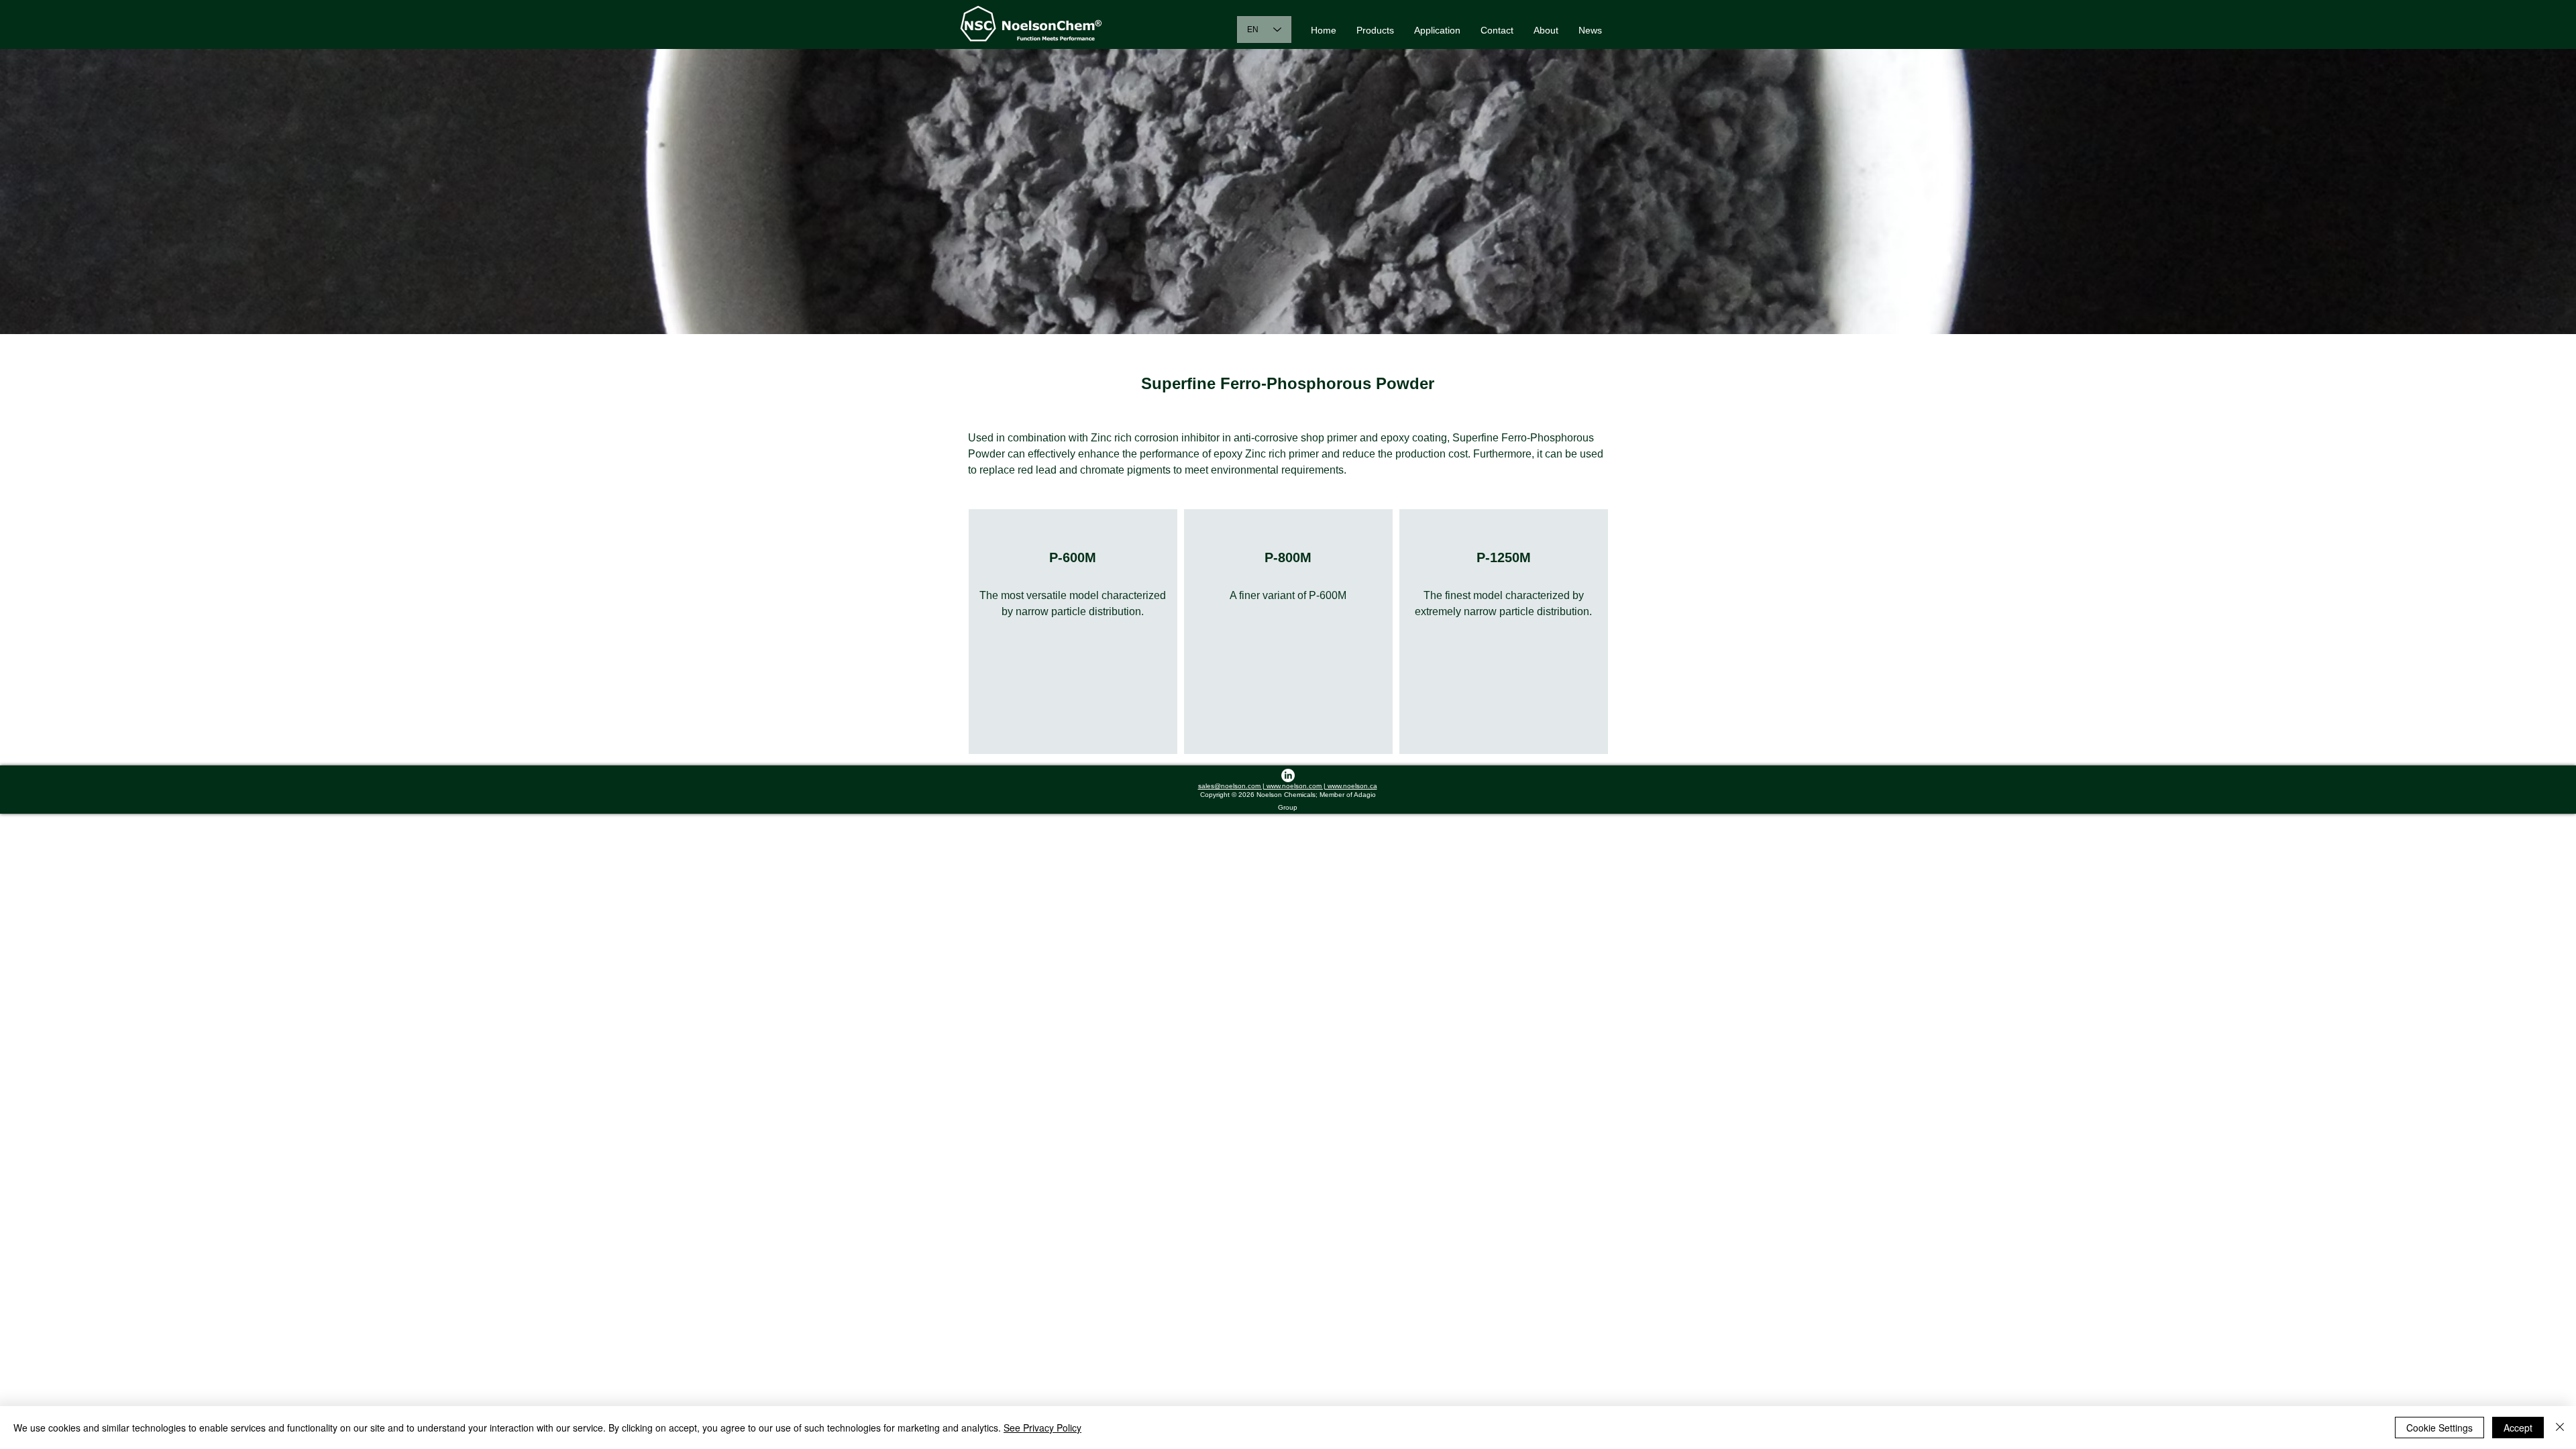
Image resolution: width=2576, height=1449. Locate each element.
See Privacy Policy (1042, 1428)
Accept (2518, 1428)
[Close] (2560, 1428)
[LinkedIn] (1288, 775)
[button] (1375, 30)
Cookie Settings (2439, 1428)
